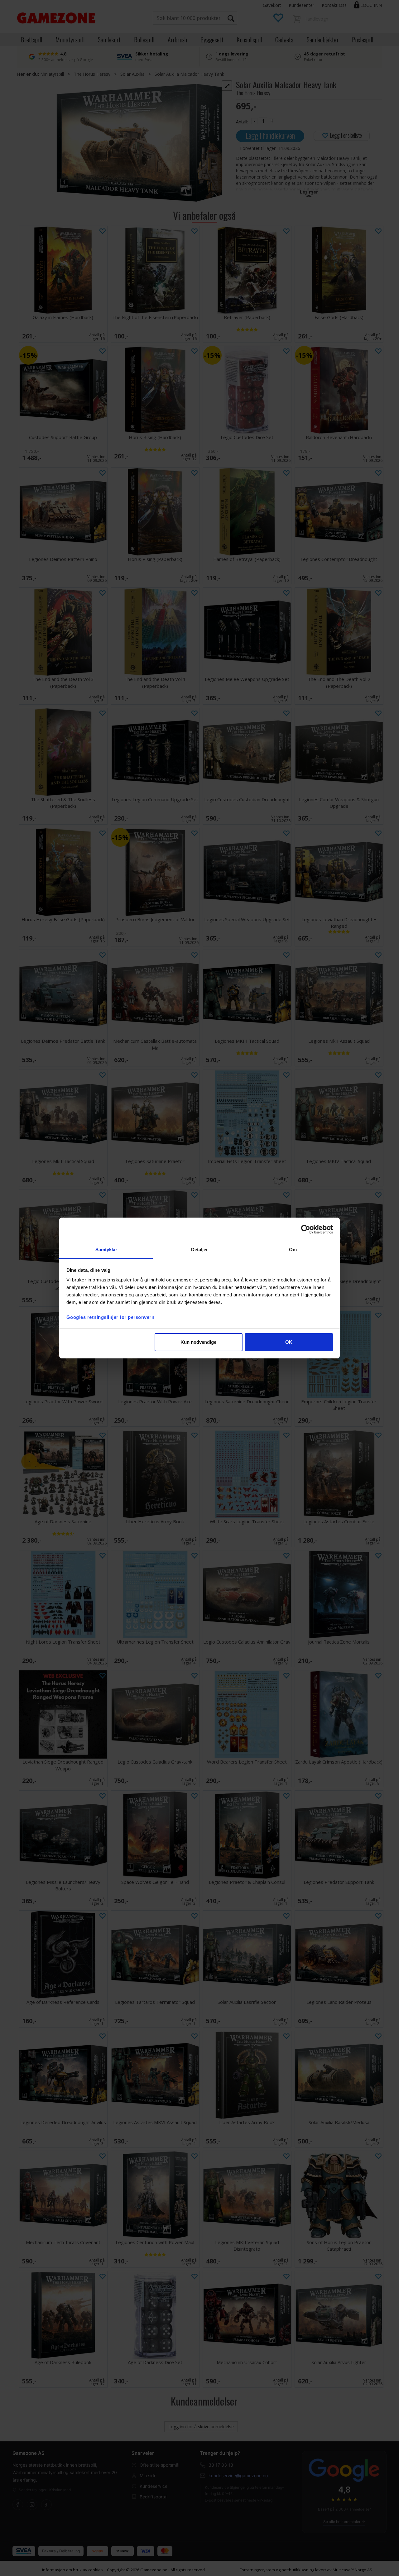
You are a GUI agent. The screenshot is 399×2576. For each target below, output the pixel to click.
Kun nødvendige (198, 1342)
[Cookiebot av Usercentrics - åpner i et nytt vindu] (306, 1229)
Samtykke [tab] (106, 1250)
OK (289, 1342)
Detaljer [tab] (200, 1250)
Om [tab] (293, 1250)
